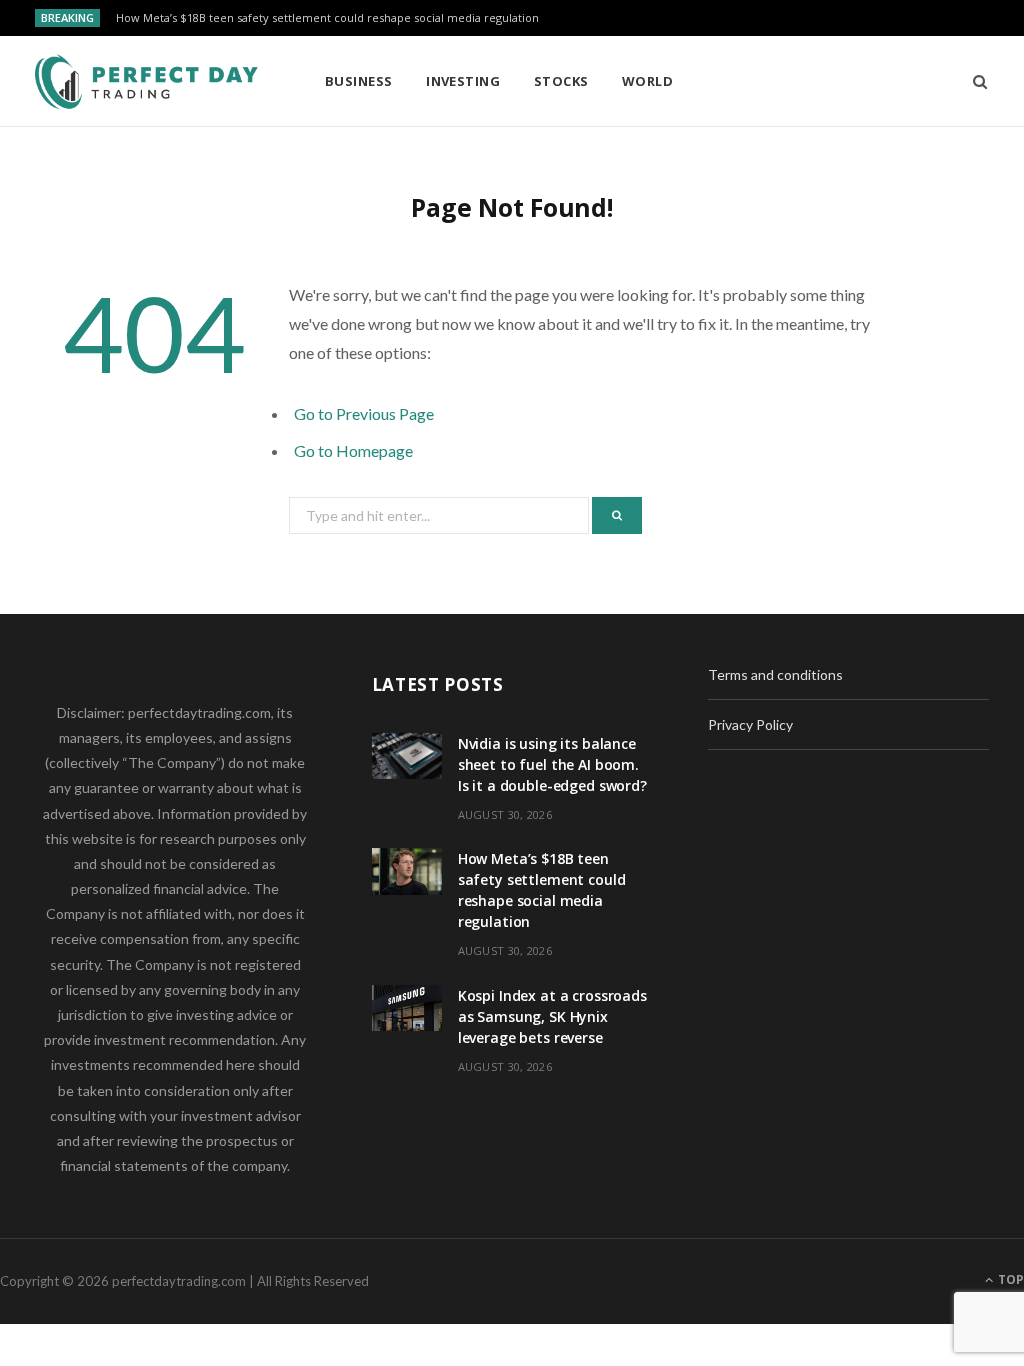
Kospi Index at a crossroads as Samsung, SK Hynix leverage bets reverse (552, 1016)
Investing (463, 81)
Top (1009, 1279)
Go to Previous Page (364, 413)
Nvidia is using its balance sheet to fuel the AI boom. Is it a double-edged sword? (552, 764)
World (647, 81)
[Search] (973, 81)
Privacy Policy (750, 724)
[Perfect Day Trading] (147, 82)
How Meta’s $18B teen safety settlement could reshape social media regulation (327, 18)
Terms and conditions (775, 674)
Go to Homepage (353, 450)
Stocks (561, 81)
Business (359, 81)
